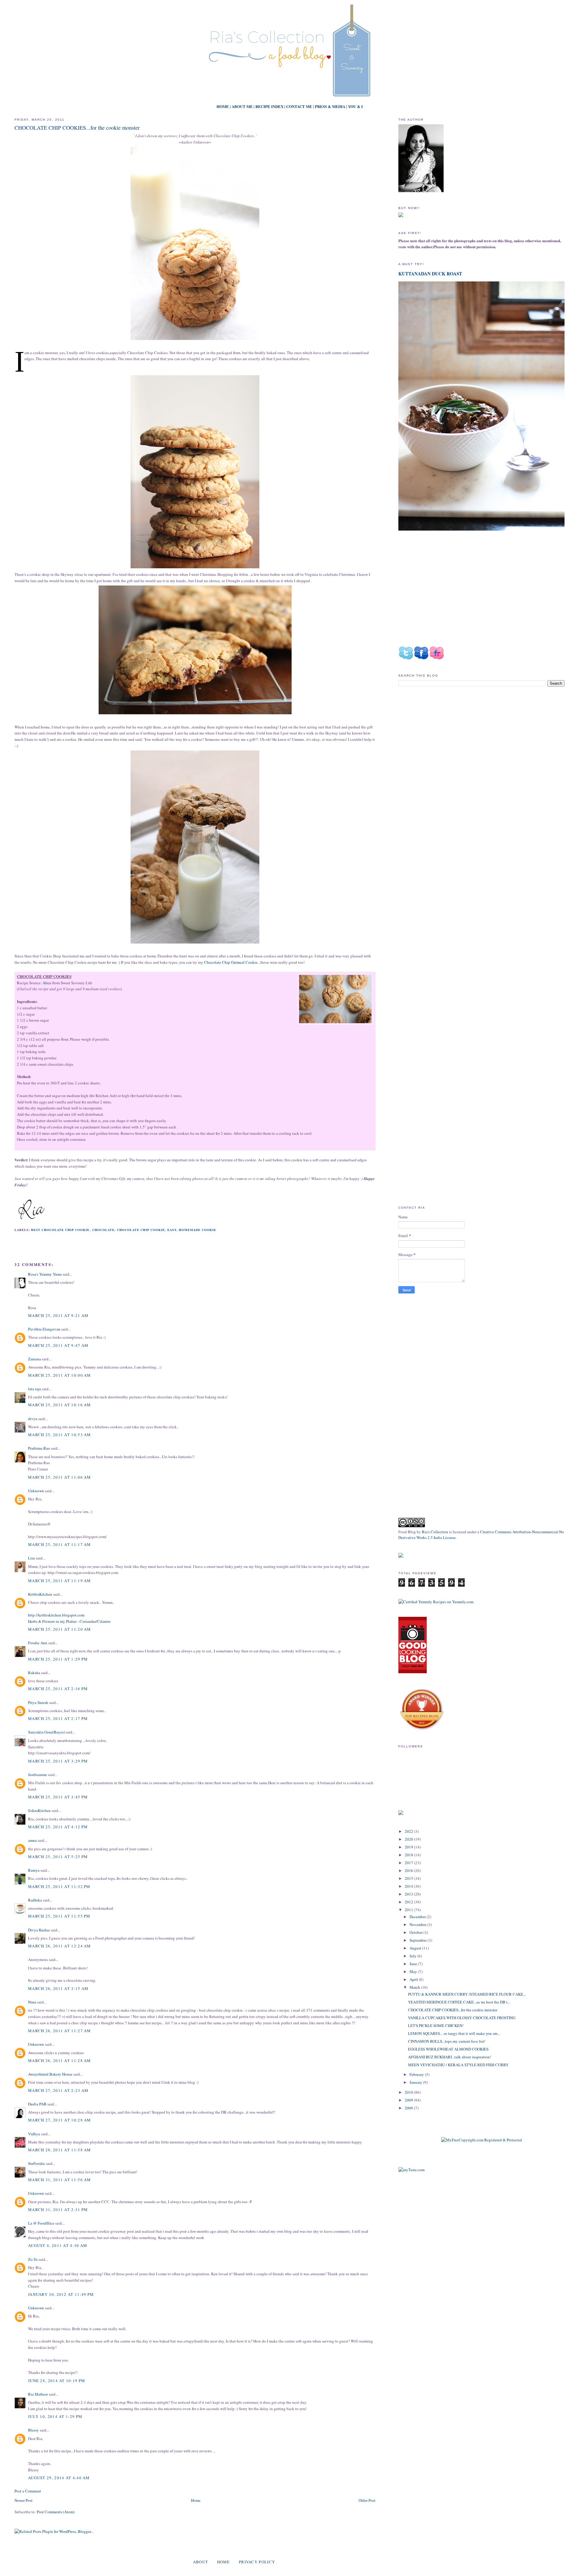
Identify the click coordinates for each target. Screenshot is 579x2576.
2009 (409, 2100)
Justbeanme (38, 1775)
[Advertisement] (449, 742)
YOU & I (355, 106)
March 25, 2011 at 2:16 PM (58, 1689)
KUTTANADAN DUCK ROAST (430, 274)
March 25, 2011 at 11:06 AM (60, 1477)
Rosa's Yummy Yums (45, 1274)
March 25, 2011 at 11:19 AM (60, 1581)
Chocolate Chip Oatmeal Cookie (231, 962)
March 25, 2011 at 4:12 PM (58, 1827)
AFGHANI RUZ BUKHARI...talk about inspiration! (449, 2057)
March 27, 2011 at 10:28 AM (60, 2120)
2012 (409, 1902)
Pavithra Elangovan (44, 1329)
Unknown (36, 1491)
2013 (409, 1894)
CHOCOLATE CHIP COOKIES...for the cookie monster (77, 128)
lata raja (35, 1389)
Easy (172, 1230)
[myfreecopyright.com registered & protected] (482, 2140)
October (416, 1932)
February (417, 2074)
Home (196, 2500)
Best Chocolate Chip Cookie (60, 1230)
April (414, 1979)
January (416, 2082)
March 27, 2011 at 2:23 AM (58, 2090)
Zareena (35, 1359)
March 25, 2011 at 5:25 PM (58, 1857)
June (414, 1964)
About (201, 2562)
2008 (409, 2108)
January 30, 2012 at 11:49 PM (61, 2294)
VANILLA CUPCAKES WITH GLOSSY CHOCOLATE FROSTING (462, 2018)
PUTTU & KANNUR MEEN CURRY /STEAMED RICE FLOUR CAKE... (467, 1994)
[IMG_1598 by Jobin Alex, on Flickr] (195, 568)
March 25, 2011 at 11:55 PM (59, 1916)
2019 (409, 1847)
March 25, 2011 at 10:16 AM (60, 1405)
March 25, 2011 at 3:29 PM (58, 1761)
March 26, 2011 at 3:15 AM (58, 1988)
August (416, 1948)
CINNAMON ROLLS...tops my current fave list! (447, 2041)
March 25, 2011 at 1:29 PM (58, 1659)
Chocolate (103, 1230)
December (418, 1917)
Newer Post (24, 2500)
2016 (409, 1870)
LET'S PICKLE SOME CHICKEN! (436, 2026)
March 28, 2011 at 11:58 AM (60, 2150)
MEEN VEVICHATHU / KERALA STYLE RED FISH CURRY (458, 2065)
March (415, 1987)
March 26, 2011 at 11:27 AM (60, 2031)
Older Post (367, 2500)
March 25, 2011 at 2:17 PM (58, 1718)
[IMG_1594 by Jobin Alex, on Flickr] (195, 714)
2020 (409, 1839)
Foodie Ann (38, 1643)
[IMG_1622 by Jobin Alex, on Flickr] (195, 944)
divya (33, 1419)
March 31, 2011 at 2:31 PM (58, 2210)
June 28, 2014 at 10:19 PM (57, 2381)
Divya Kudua (39, 1930)
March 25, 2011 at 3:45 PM (58, 1797)
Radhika (35, 1900)
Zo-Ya (33, 2259)
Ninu (32, 2002)
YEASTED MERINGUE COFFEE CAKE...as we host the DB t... (459, 2002)
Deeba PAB (37, 2104)
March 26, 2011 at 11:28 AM (60, 2060)
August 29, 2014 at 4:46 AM (59, 2478)
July (413, 1956)
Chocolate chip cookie (141, 1230)
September (419, 1940)
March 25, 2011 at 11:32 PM (59, 1886)
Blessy (33, 2430)
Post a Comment (28, 2491)
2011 (409, 1910)
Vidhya (34, 2134)
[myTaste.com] (411, 2170)
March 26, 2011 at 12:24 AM (60, 1946)
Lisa (32, 1558)
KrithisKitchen (40, 1594)
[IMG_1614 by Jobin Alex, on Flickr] (335, 1000)
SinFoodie (36, 2163)
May (414, 1972)
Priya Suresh (38, 1702)
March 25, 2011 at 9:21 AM (58, 1315)
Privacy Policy (257, 2562)
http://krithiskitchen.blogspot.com (56, 1615)
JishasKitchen (39, 1810)
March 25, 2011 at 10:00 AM (60, 1375)
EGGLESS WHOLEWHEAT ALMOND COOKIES (448, 2049)
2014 (409, 1886)
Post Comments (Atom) (56, 2512)
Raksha (34, 1673)
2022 (409, 1831)
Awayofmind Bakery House (50, 2074)
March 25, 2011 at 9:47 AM (58, 1345)
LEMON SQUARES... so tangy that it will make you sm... (454, 2033)
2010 (409, 2092)
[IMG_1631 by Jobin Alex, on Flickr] (195, 340)
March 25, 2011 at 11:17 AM (60, 1544)
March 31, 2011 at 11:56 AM (60, 2180)
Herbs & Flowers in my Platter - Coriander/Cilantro (69, 1621)
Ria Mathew (38, 2394)
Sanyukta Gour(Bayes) (46, 1732)
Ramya (34, 1870)
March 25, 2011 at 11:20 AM (60, 1629)
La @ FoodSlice (41, 2223)
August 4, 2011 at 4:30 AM (58, 2245)
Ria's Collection (435, 1532)
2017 (409, 1863)
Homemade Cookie (198, 1230)
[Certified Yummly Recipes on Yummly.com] (436, 1602)
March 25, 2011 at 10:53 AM (60, 1435)
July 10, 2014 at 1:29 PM (55, 2416)
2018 (409, 1855)
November (418, 1924)
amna (32, 1840)
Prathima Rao (39, 1448)
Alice (46, 983)
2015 (409, 1878)
